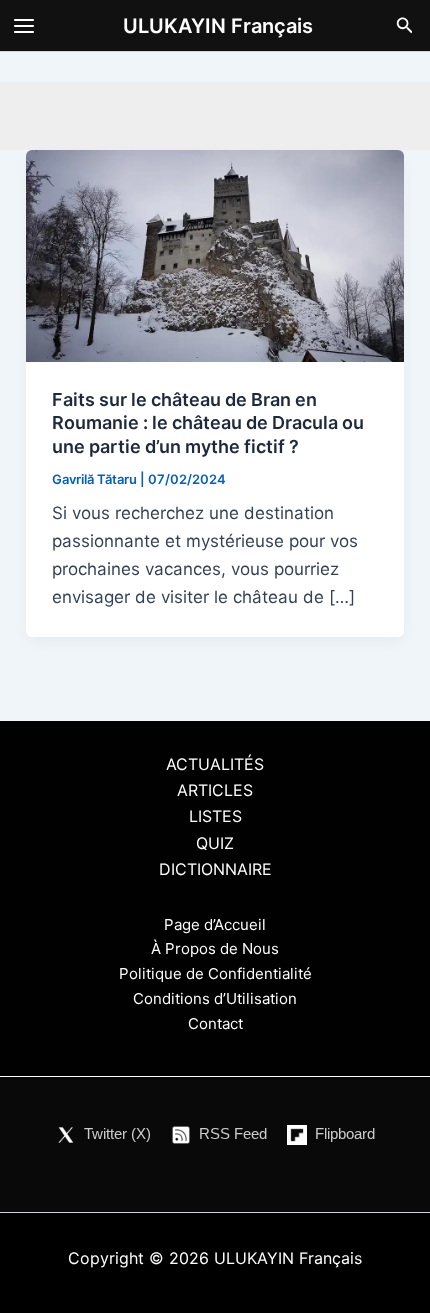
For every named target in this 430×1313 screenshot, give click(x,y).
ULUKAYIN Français (218, 26)
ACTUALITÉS (215, 764)
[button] (405, 25)
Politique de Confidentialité (215, 973)
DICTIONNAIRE (215, 869)
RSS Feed (233, 1133)
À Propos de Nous (215, 948)
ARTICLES (215, 790)
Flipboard (345, 1133)
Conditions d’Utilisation (215, 998)
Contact (215, 1023)
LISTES (215, 816)
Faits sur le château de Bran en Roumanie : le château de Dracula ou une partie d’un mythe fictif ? (208, 423)
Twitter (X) (117, 1133)
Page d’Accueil (215, 924)
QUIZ (215, 843)
